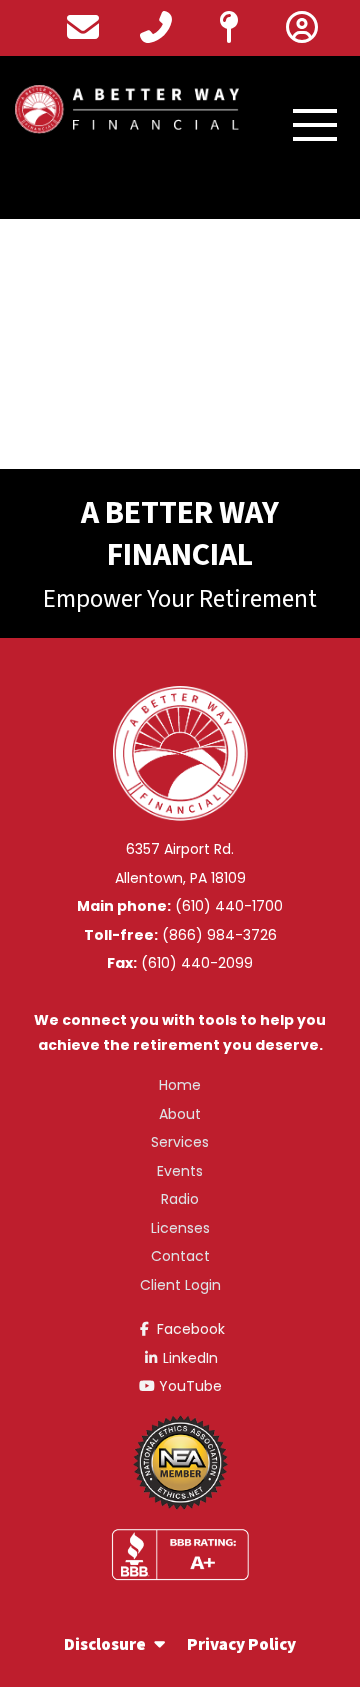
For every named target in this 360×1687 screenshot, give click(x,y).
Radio (180, 1199)
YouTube (188, 1386)
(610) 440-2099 (197, 963)
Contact (180, 1256)
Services (180, 1142)
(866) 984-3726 (219, 935)
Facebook (189, 1329)
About (180, 1114)
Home (180, 1085)
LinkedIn (188, 1358)
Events (180, 1171)
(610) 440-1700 (229, 906)
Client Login (180, 1285)
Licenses (180, 1228)
